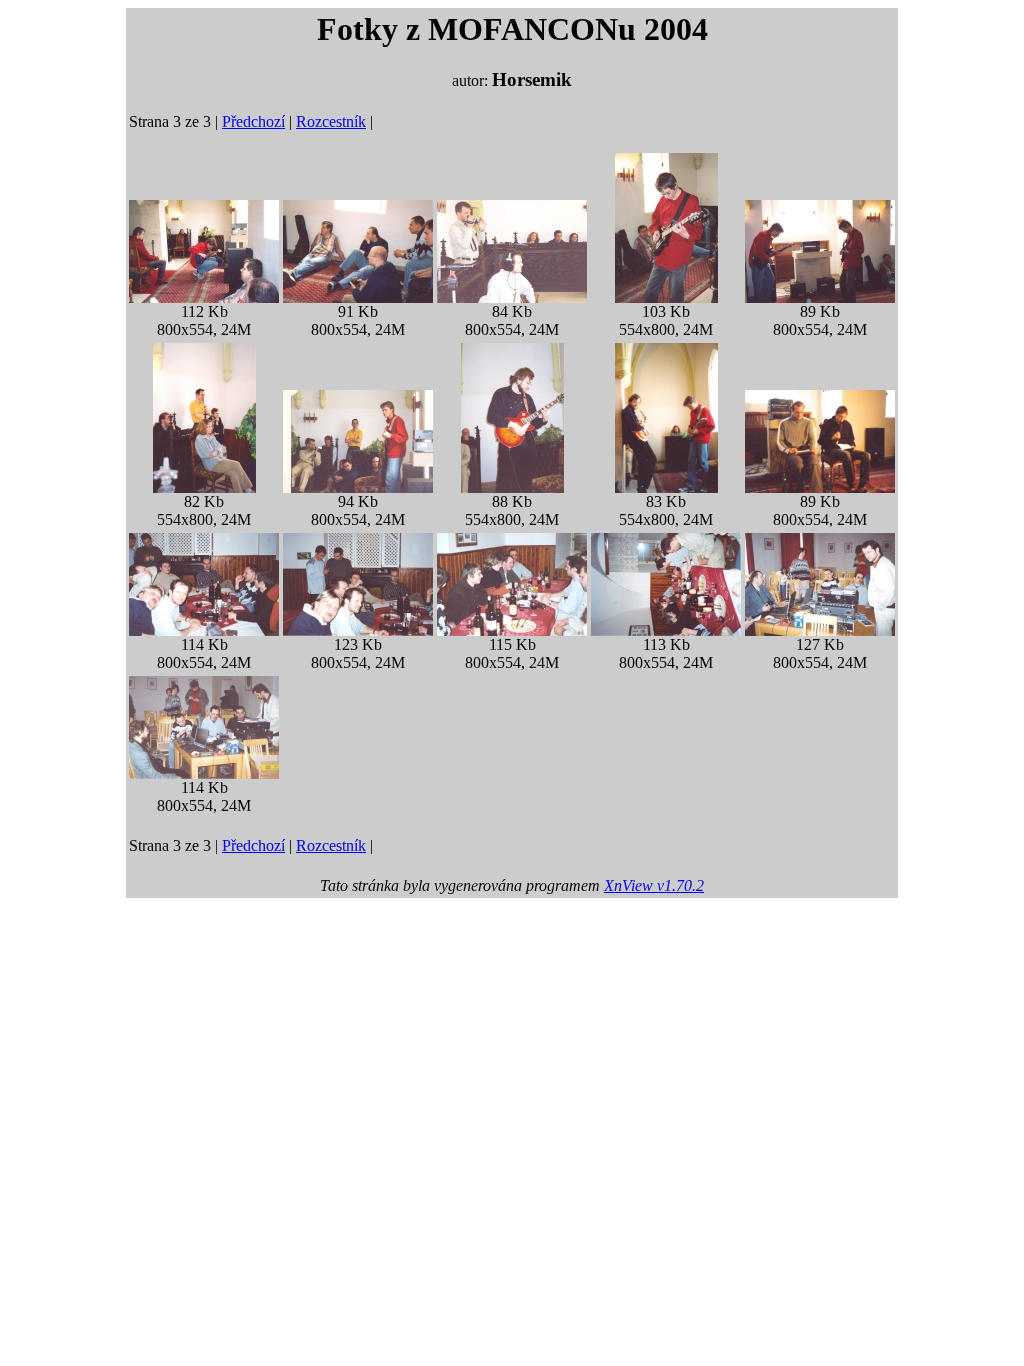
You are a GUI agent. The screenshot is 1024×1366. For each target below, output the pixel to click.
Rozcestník (331, 121)
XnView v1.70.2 (654, 885)
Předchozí (253, 121)
